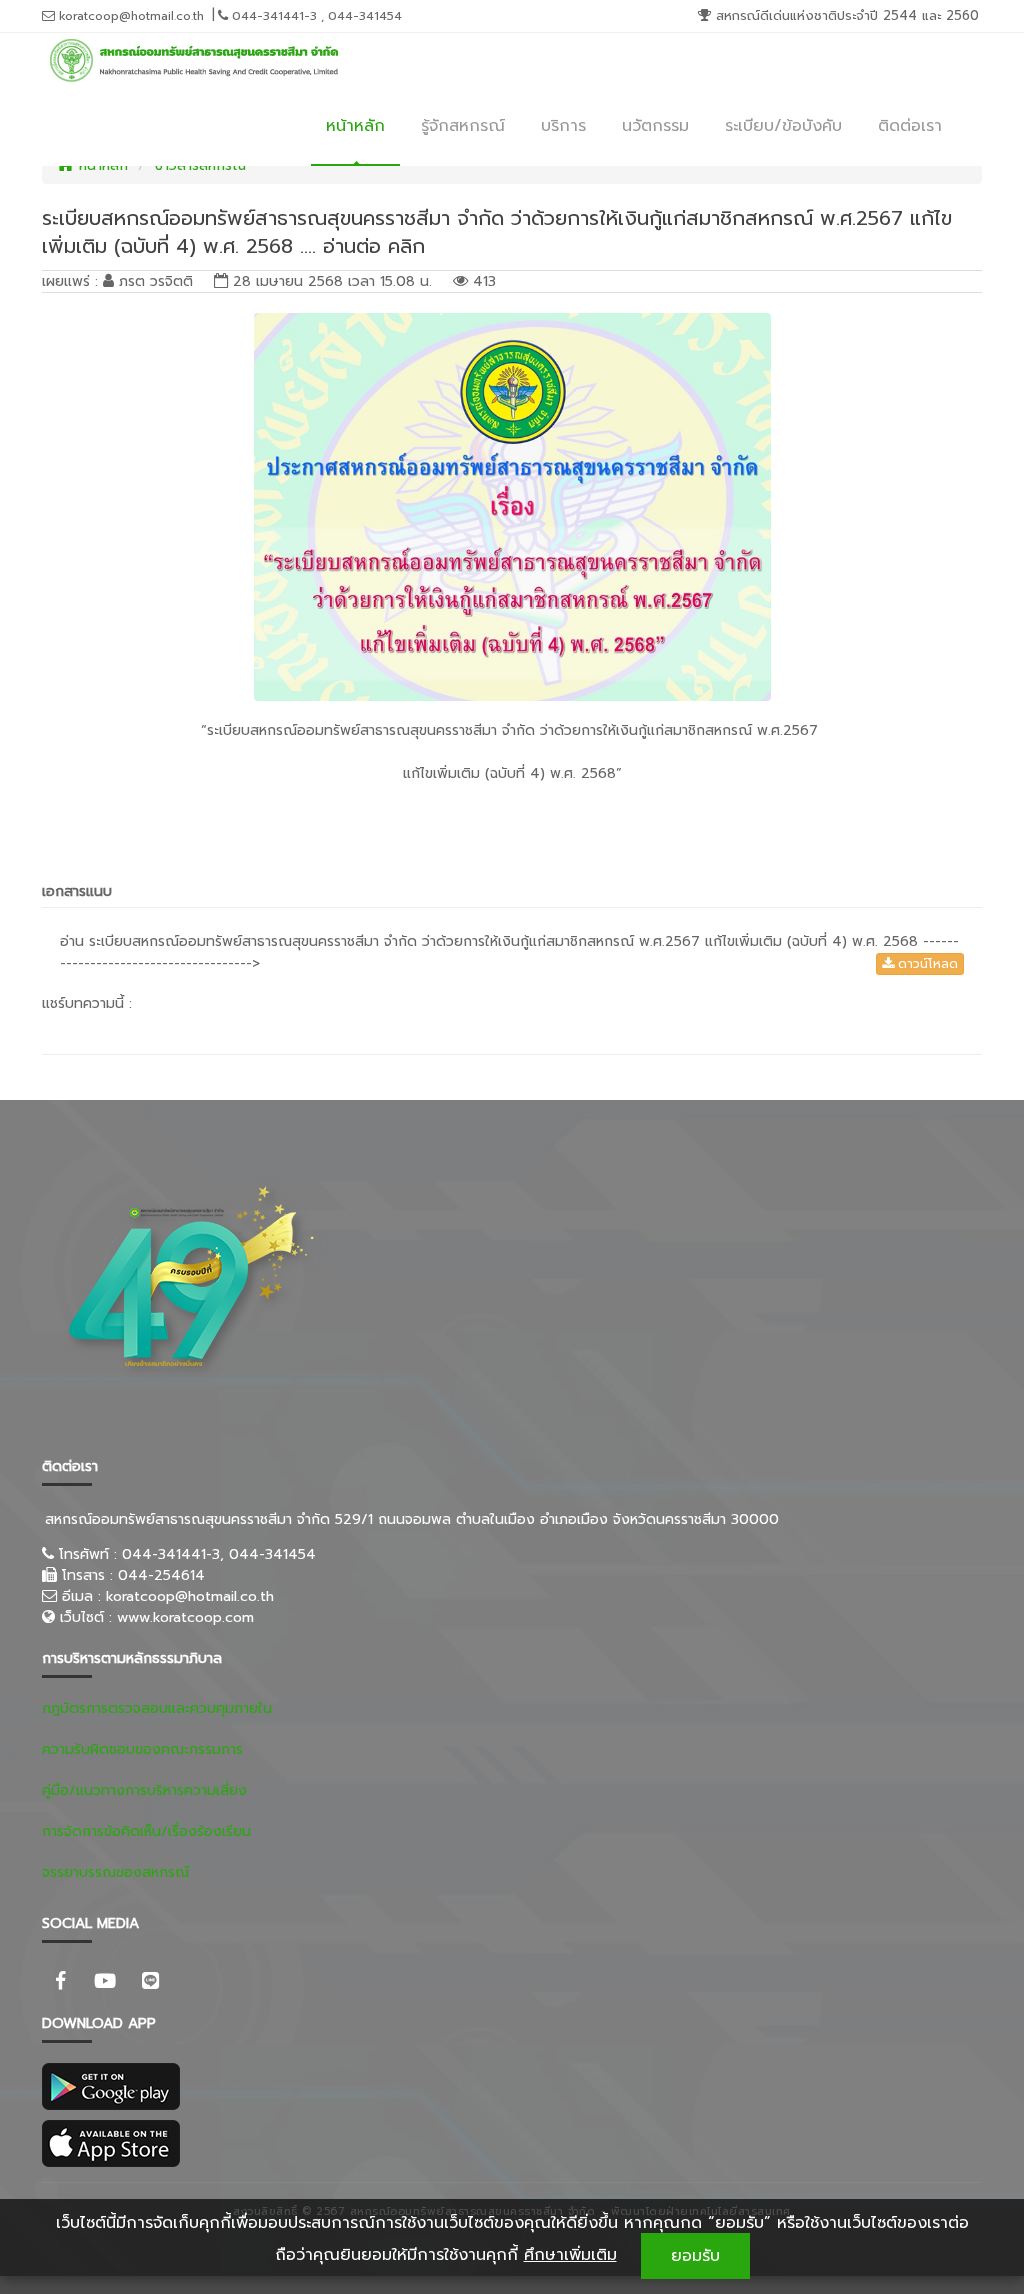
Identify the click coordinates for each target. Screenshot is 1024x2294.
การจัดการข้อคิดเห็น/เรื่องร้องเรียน (146, 1831)
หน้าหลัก (355, 126)
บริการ (563, 126)
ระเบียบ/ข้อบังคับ (783, 126)
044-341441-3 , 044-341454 (315, 16)
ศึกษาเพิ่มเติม (570, 2255)
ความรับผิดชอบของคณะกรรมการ (142, 1749)
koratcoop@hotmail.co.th (129, 16)
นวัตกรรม (655, 126)
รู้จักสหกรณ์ (463, 126)
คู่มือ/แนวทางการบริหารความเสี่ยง (144, 1790)
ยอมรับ (695, 2256)
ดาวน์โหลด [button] (926, 964)
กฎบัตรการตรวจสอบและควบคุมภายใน (157, 1708)
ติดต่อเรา (910, 126)
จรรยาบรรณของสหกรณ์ (115, 1872)
